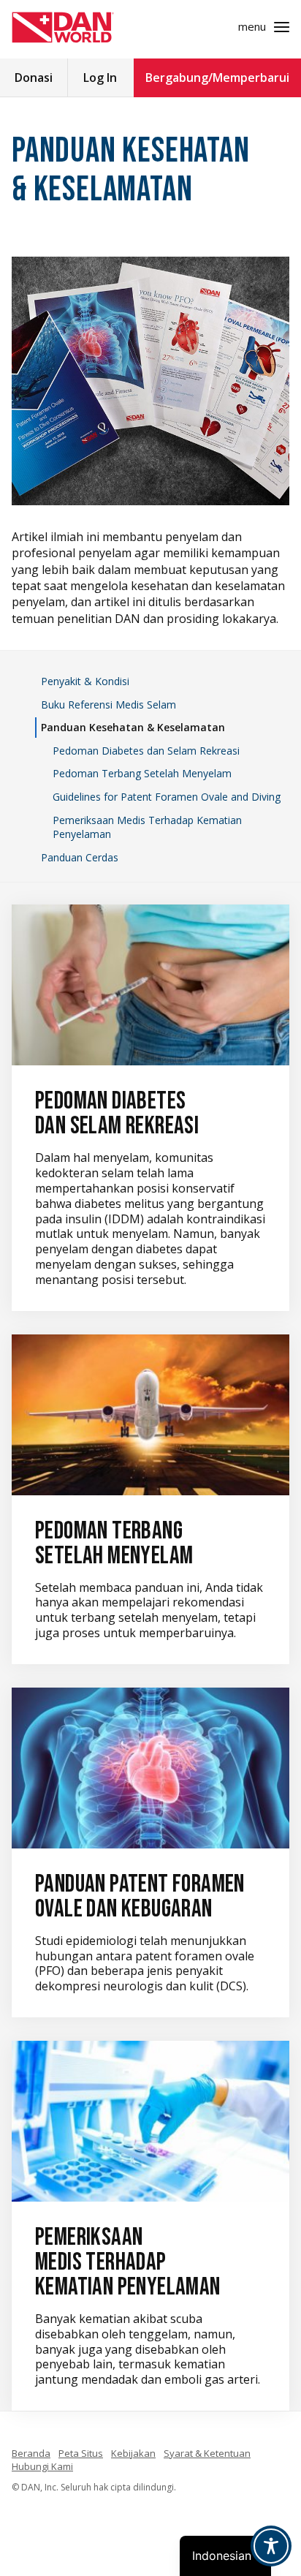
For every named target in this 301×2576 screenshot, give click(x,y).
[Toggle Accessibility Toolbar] (271, 2546)
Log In (100, 78)
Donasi (34, 78)
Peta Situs (81, 2453)
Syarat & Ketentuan (207, 2453)
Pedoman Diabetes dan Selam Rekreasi (146, 751)
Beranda (31, 2453)
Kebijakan (133, 2453)
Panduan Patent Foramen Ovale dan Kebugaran (140, 1896)
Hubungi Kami (42, 2466)
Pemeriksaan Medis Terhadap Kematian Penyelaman (147, 827)
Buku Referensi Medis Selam (108, 705)
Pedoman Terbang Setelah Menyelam (142, 773)
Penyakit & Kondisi (85, 681)
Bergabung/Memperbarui (217, 78)
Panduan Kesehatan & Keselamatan (133, 727)
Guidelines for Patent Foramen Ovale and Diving (167, 797)
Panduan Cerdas (80, 857)
